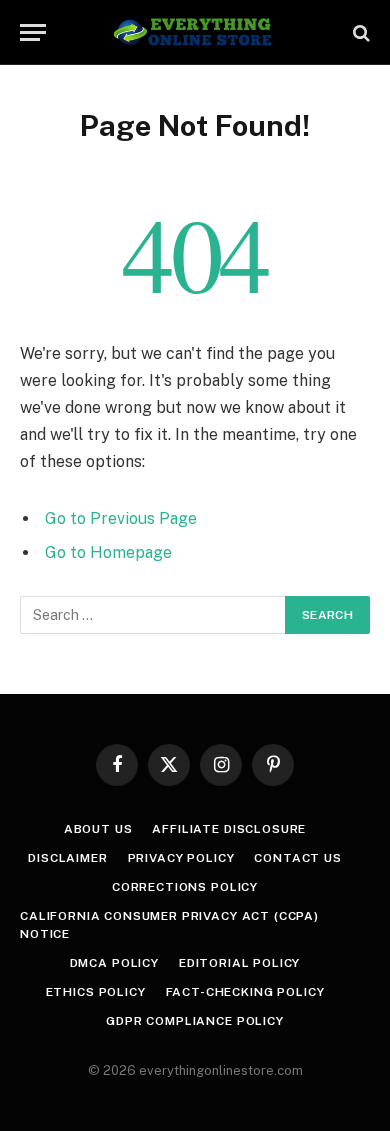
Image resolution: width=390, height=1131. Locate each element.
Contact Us (297, 858)
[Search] (359, 32)
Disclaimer (67, 858)
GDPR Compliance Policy (194, 1021)
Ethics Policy (96, 992)
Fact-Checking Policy (245, 992)
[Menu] (33, 32)
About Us (98, 829)
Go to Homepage (108, 552)
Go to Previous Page (121, 518)
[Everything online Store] (195, 32)
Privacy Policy (181, 858)
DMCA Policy (114, 963)
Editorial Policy (239, 963)
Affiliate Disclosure (229, 829)
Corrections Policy (185, 887)
